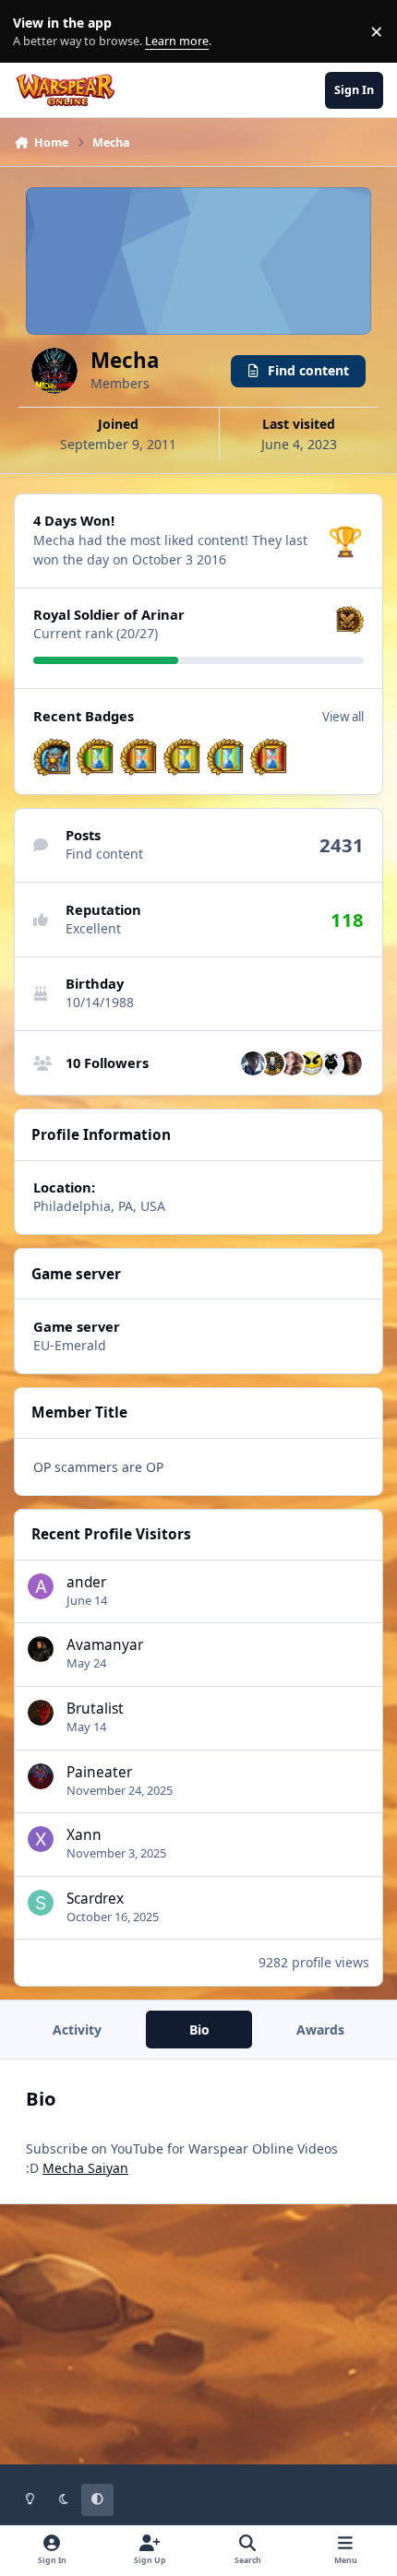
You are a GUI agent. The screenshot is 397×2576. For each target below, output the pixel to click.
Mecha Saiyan (85, 2168)
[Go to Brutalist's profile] (41, 1713)
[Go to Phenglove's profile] (253, 1063)
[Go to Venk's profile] (272, 1063)
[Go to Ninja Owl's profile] (331, 1063)
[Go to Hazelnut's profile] (292, 1063)
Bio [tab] (199, 2030)
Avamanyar (105, 1645)
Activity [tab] (77, 2030)
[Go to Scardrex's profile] (41, 1903)
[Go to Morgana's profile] (350, 1063)
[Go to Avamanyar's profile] (41, 1649)
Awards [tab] (320, 2030)
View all (343, 717)
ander (86, 1582)
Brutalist (95, 1709)
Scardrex (95, 1899)
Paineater (99, 1772)
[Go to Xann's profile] (41, 1839)
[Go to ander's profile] (41, 1586)
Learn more (36, 32)
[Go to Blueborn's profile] (311, 1063)
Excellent (93, 928)
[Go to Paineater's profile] (41, 1776)
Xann (84, 1835)
